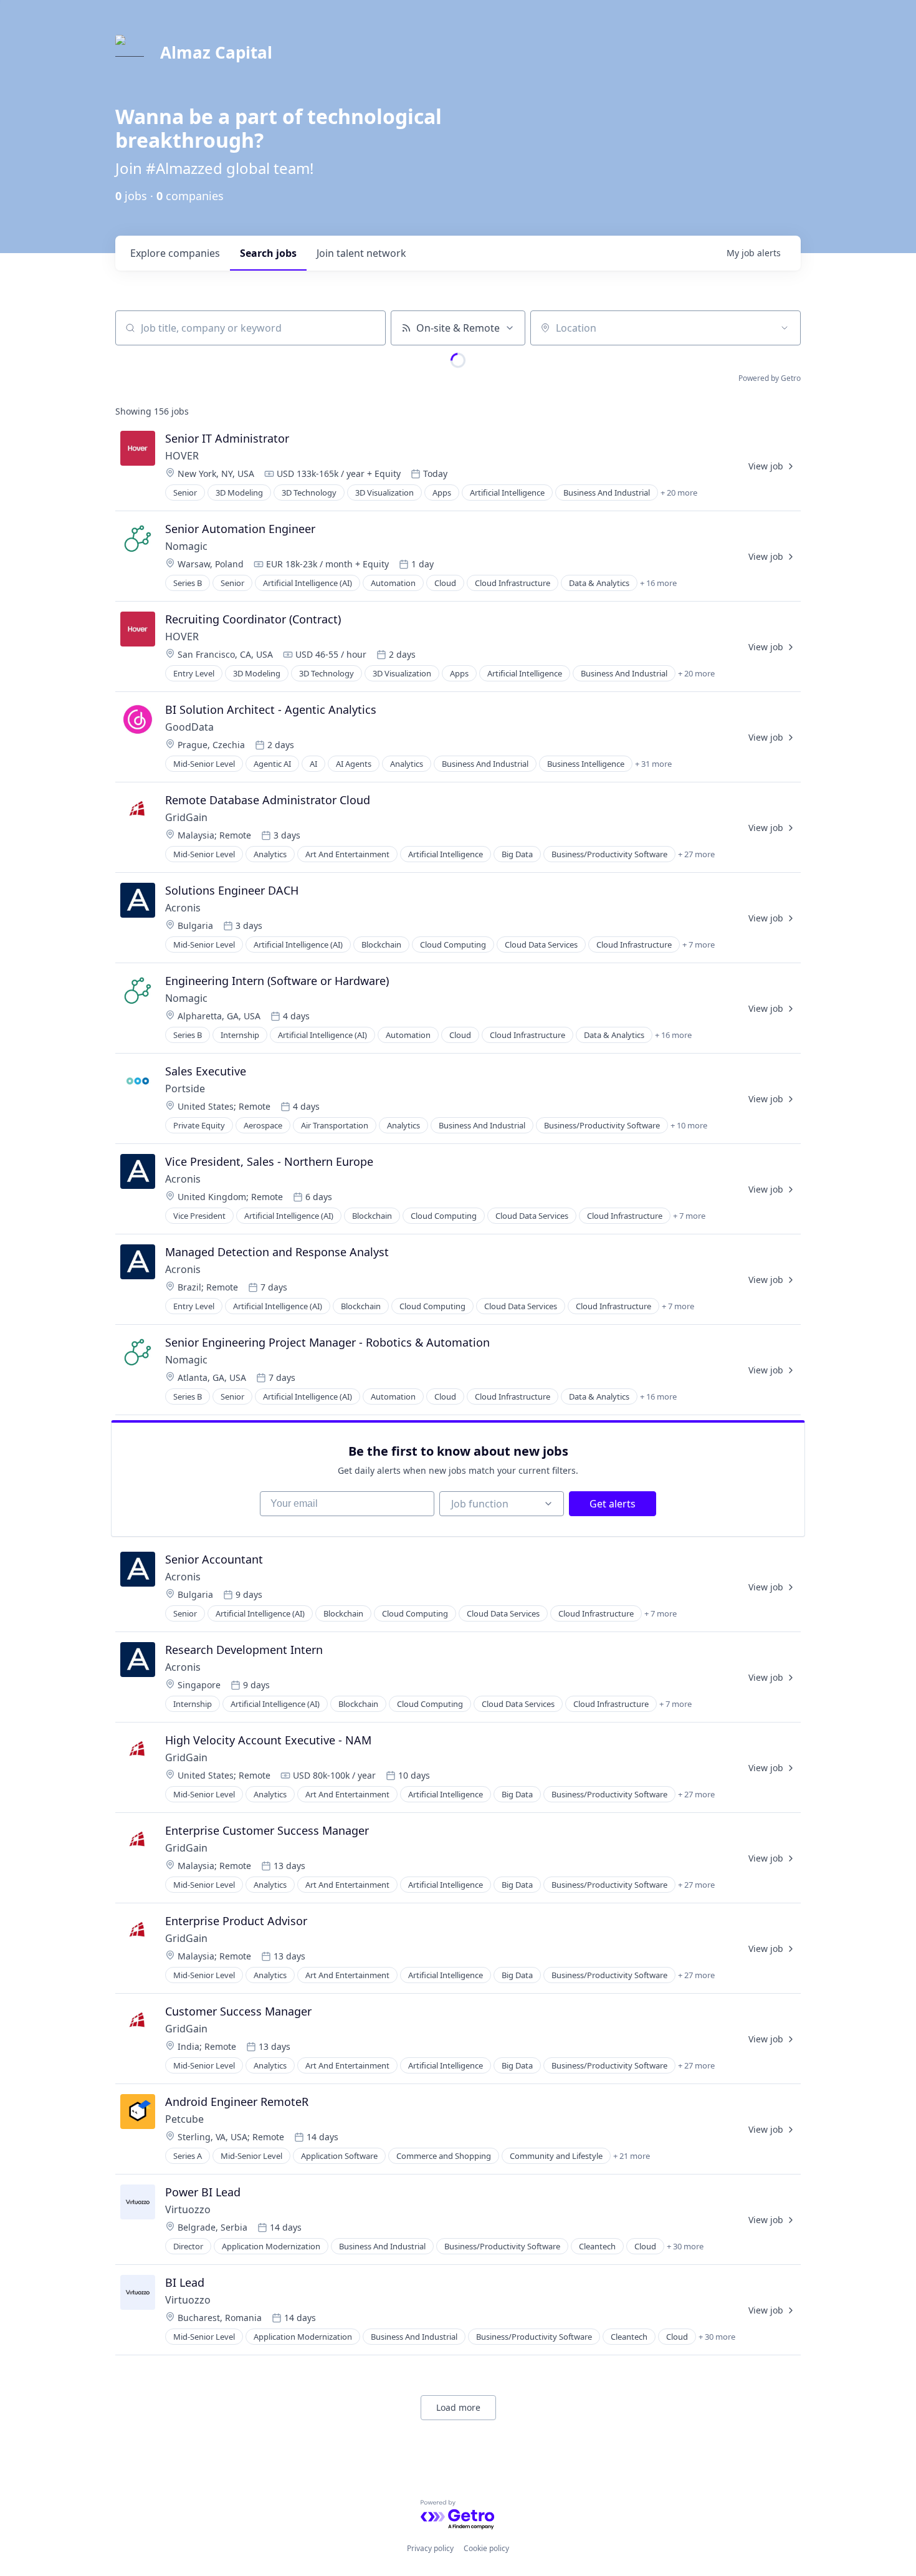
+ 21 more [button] (632, 2156)
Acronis (183, 908)
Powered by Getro (770, 378)
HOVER (182, 456)
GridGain (186, 817)
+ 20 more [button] (679, 493)
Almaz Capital (216, 52)
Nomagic (186, 546)
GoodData (189, 727)
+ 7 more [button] (699, 944)
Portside (185, 1089)
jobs (268, 253)
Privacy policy (430, 2548)
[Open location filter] (785, 328)
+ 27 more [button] (696, 854)
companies (175, 253)
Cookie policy (486, 2548)
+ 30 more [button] (685, 2246)
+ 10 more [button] (689, 1125)
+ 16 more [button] (658, 583)
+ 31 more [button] (653, 764)
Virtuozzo (188, 2209)
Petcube (184, 2119)
